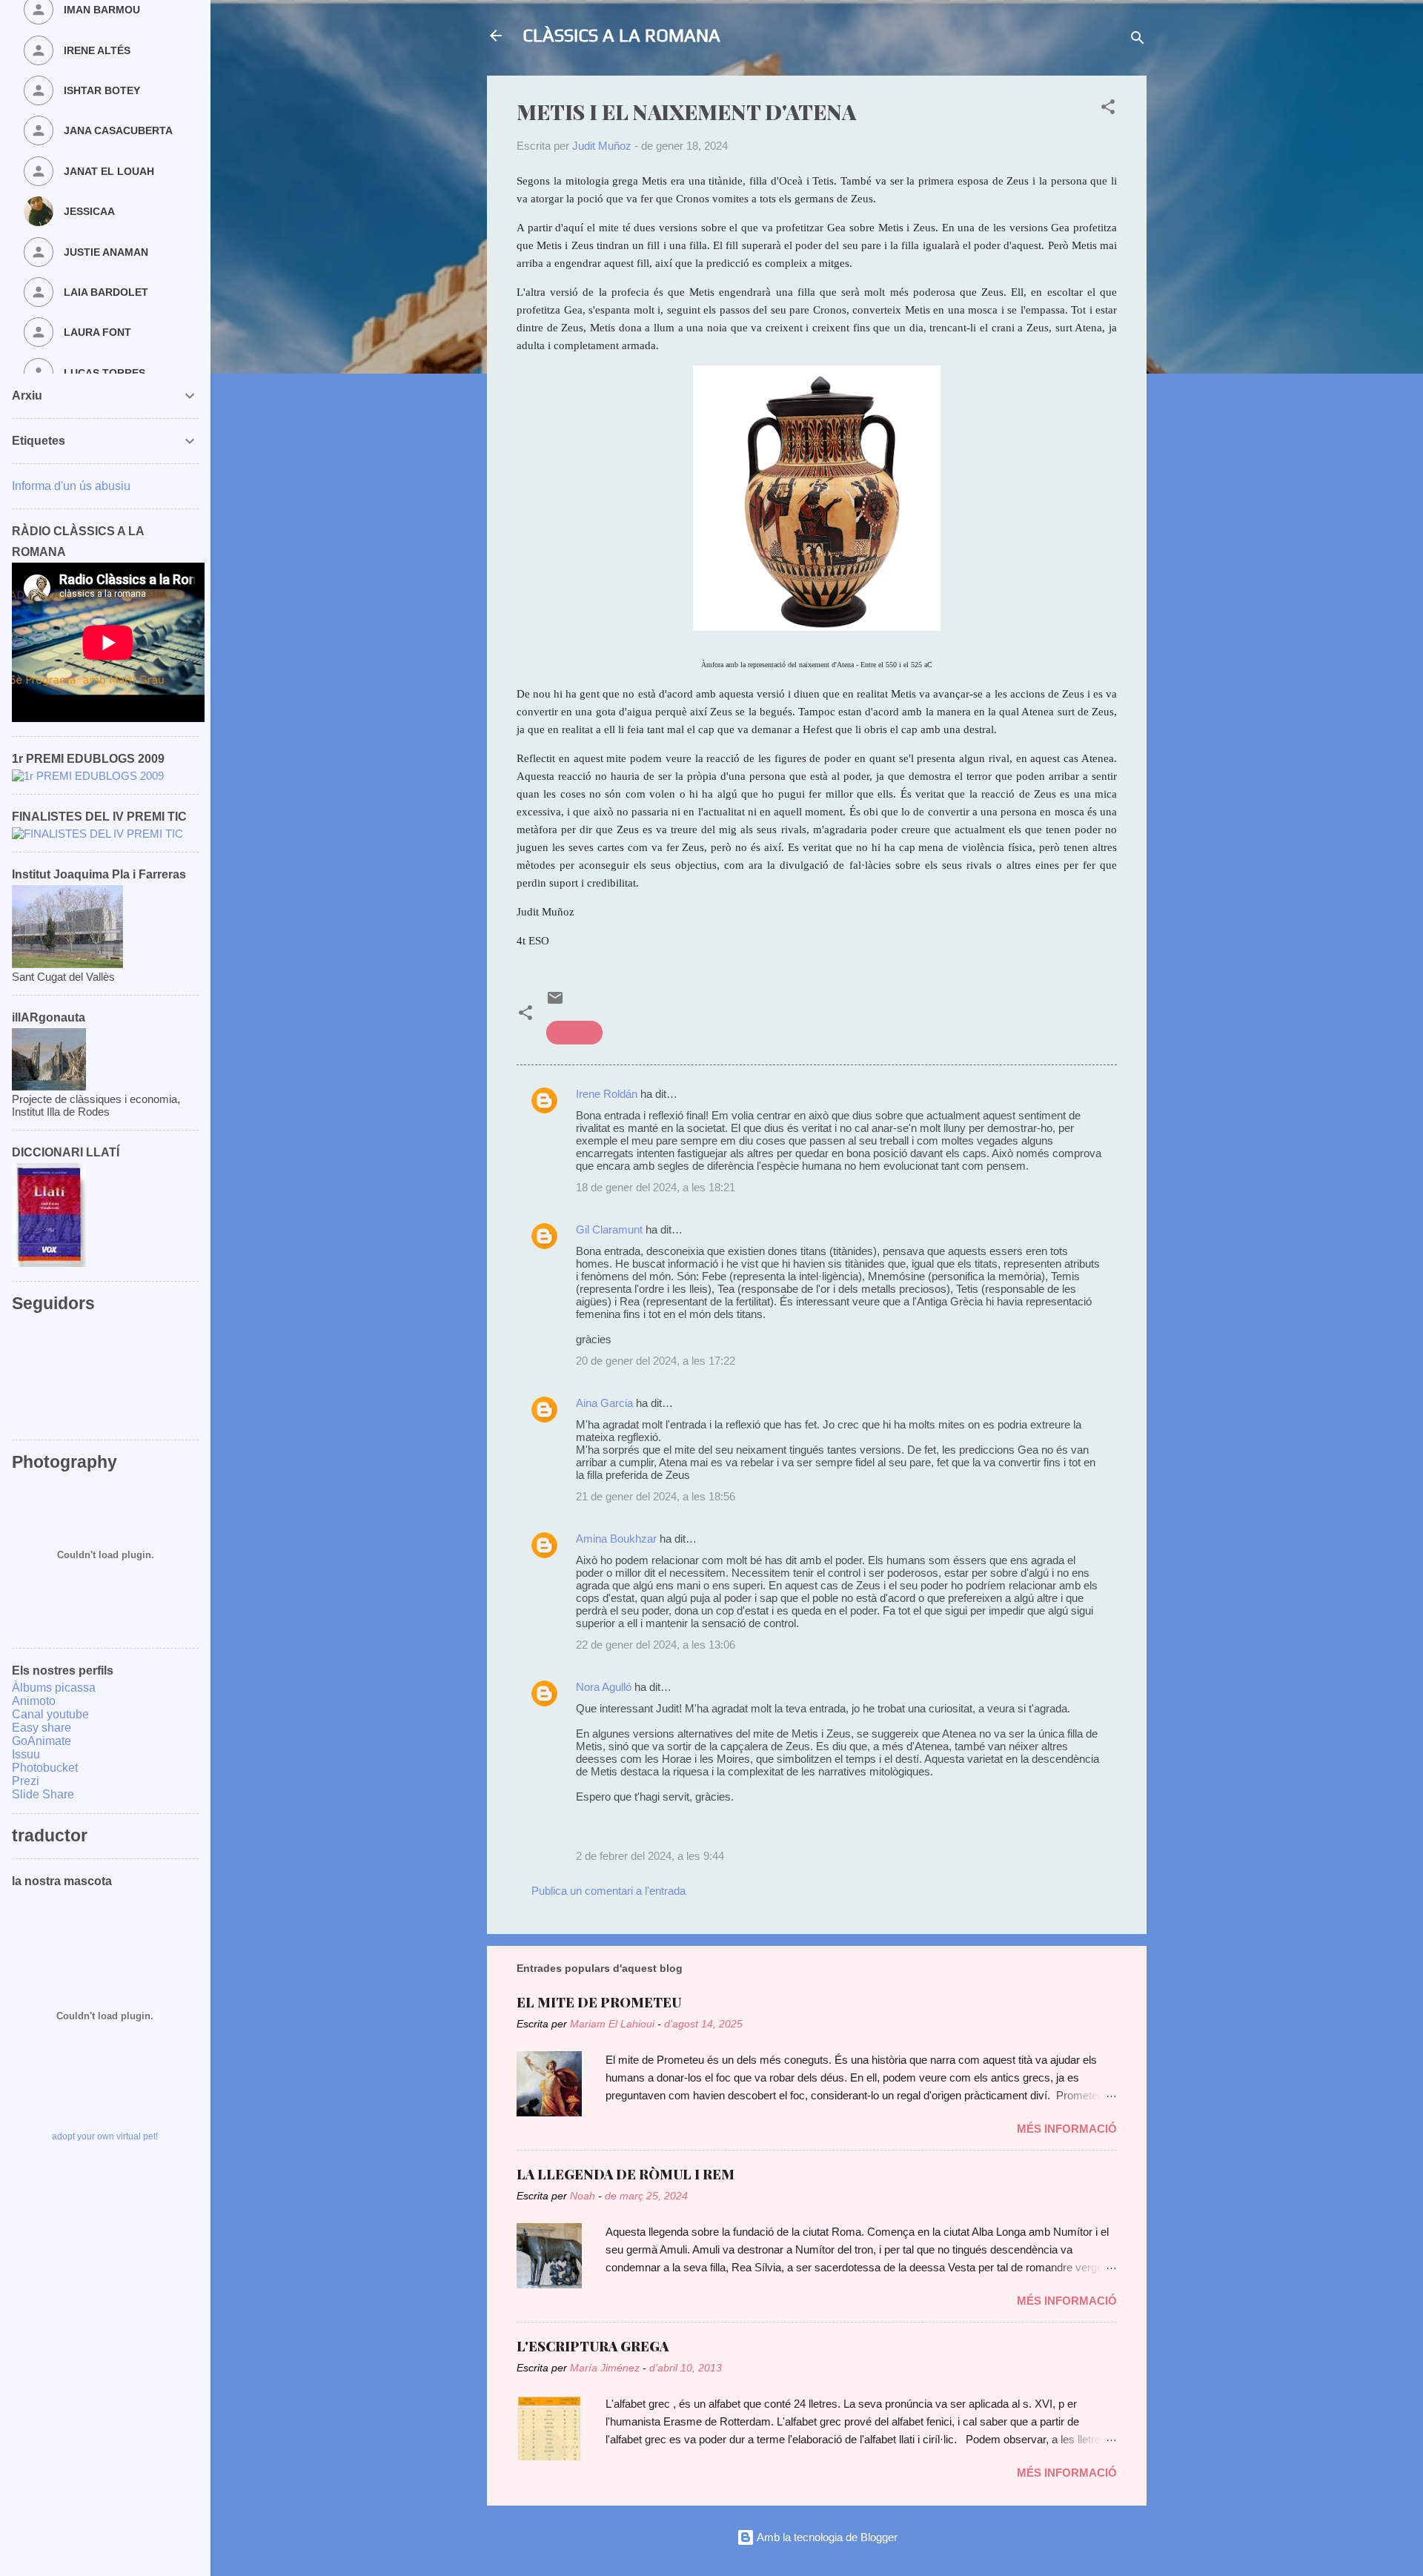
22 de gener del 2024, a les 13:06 (656, 1645)
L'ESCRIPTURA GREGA (593, 2346)
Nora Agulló (604, 1687)
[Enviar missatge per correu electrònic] (555, 1003)
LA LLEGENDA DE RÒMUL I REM (626, 2174)
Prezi (26, 1781)
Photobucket (45, 1768)
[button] (1108, 109)
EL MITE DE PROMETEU (599, 2002)
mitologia (574, 1032)
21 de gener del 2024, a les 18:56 (656, 1496)
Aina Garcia (604, 1403)
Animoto (34, 1701)
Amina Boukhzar (616, 1539)
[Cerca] (1138, 40)
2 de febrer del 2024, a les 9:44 (650, 1856)
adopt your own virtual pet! (105, 2136)
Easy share (42, 1728)
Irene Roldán (607, 1094)
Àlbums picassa (54, 1688)
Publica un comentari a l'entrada (608, 1891)
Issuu (26, 1754)
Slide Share (43, 1794)
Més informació (1067, 2129)
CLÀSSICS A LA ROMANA (621, 35)
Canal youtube (50, 1714)
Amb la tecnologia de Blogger (826, 2537)
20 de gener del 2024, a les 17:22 (656, 1361)
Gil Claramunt (609, 1229)
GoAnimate (42, 1741)
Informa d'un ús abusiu (71, 486)
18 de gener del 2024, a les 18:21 (656, 1187)
